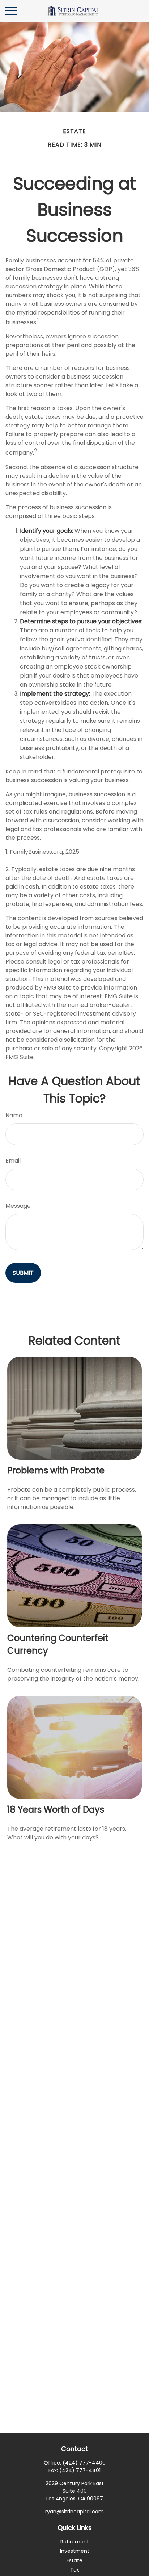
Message (18, 1206)
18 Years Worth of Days (56, 1810)
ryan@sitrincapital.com (74, 2512)
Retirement (75, 2542)
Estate (74, 2560)
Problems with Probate (56, 1470)
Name (14, 1115)
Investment (75, 2551)
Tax (75, 2570)
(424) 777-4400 (84, 2463)
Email (13, 1161)
